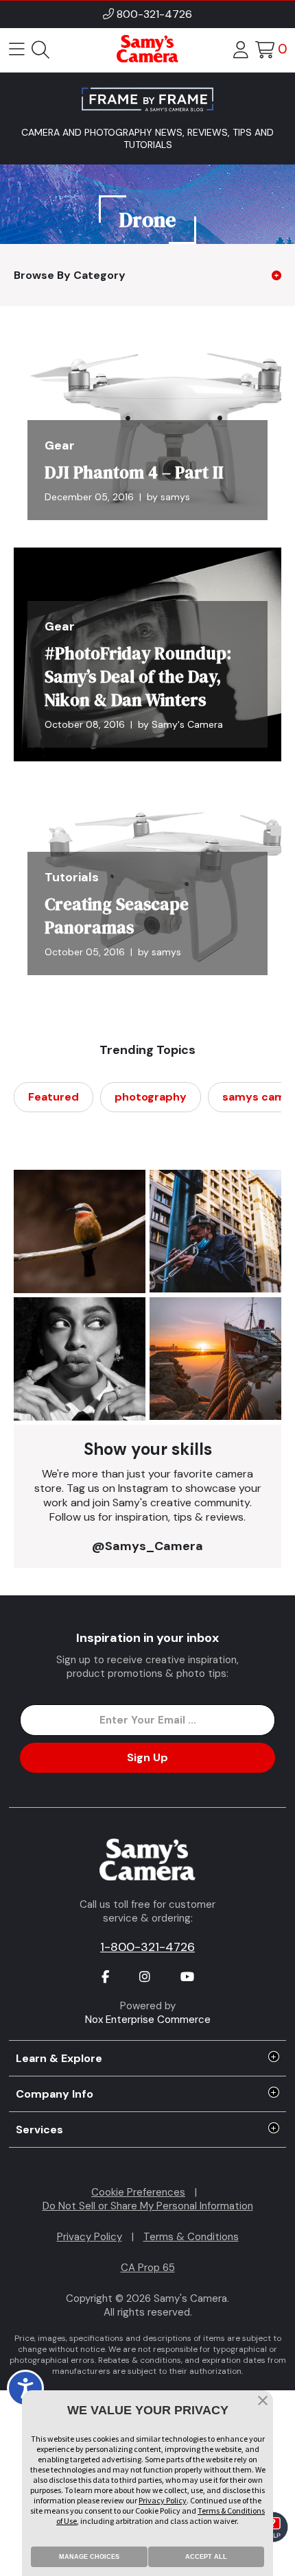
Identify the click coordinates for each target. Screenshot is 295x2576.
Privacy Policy (90, 2237)
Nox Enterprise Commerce (148, 2020)
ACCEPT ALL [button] (206, 2557)
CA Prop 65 (148, 2268)
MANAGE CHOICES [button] (89, 2557)
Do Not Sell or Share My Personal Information (148, 2206)
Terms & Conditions (191, 2237)
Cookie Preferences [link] (138, 2192)
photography (151, 1097)
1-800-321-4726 (147, 1947)
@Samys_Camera (147, 1546)
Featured (54, 1097)
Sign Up (147, 1757)
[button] (263, 2402)
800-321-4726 (154, 14)
